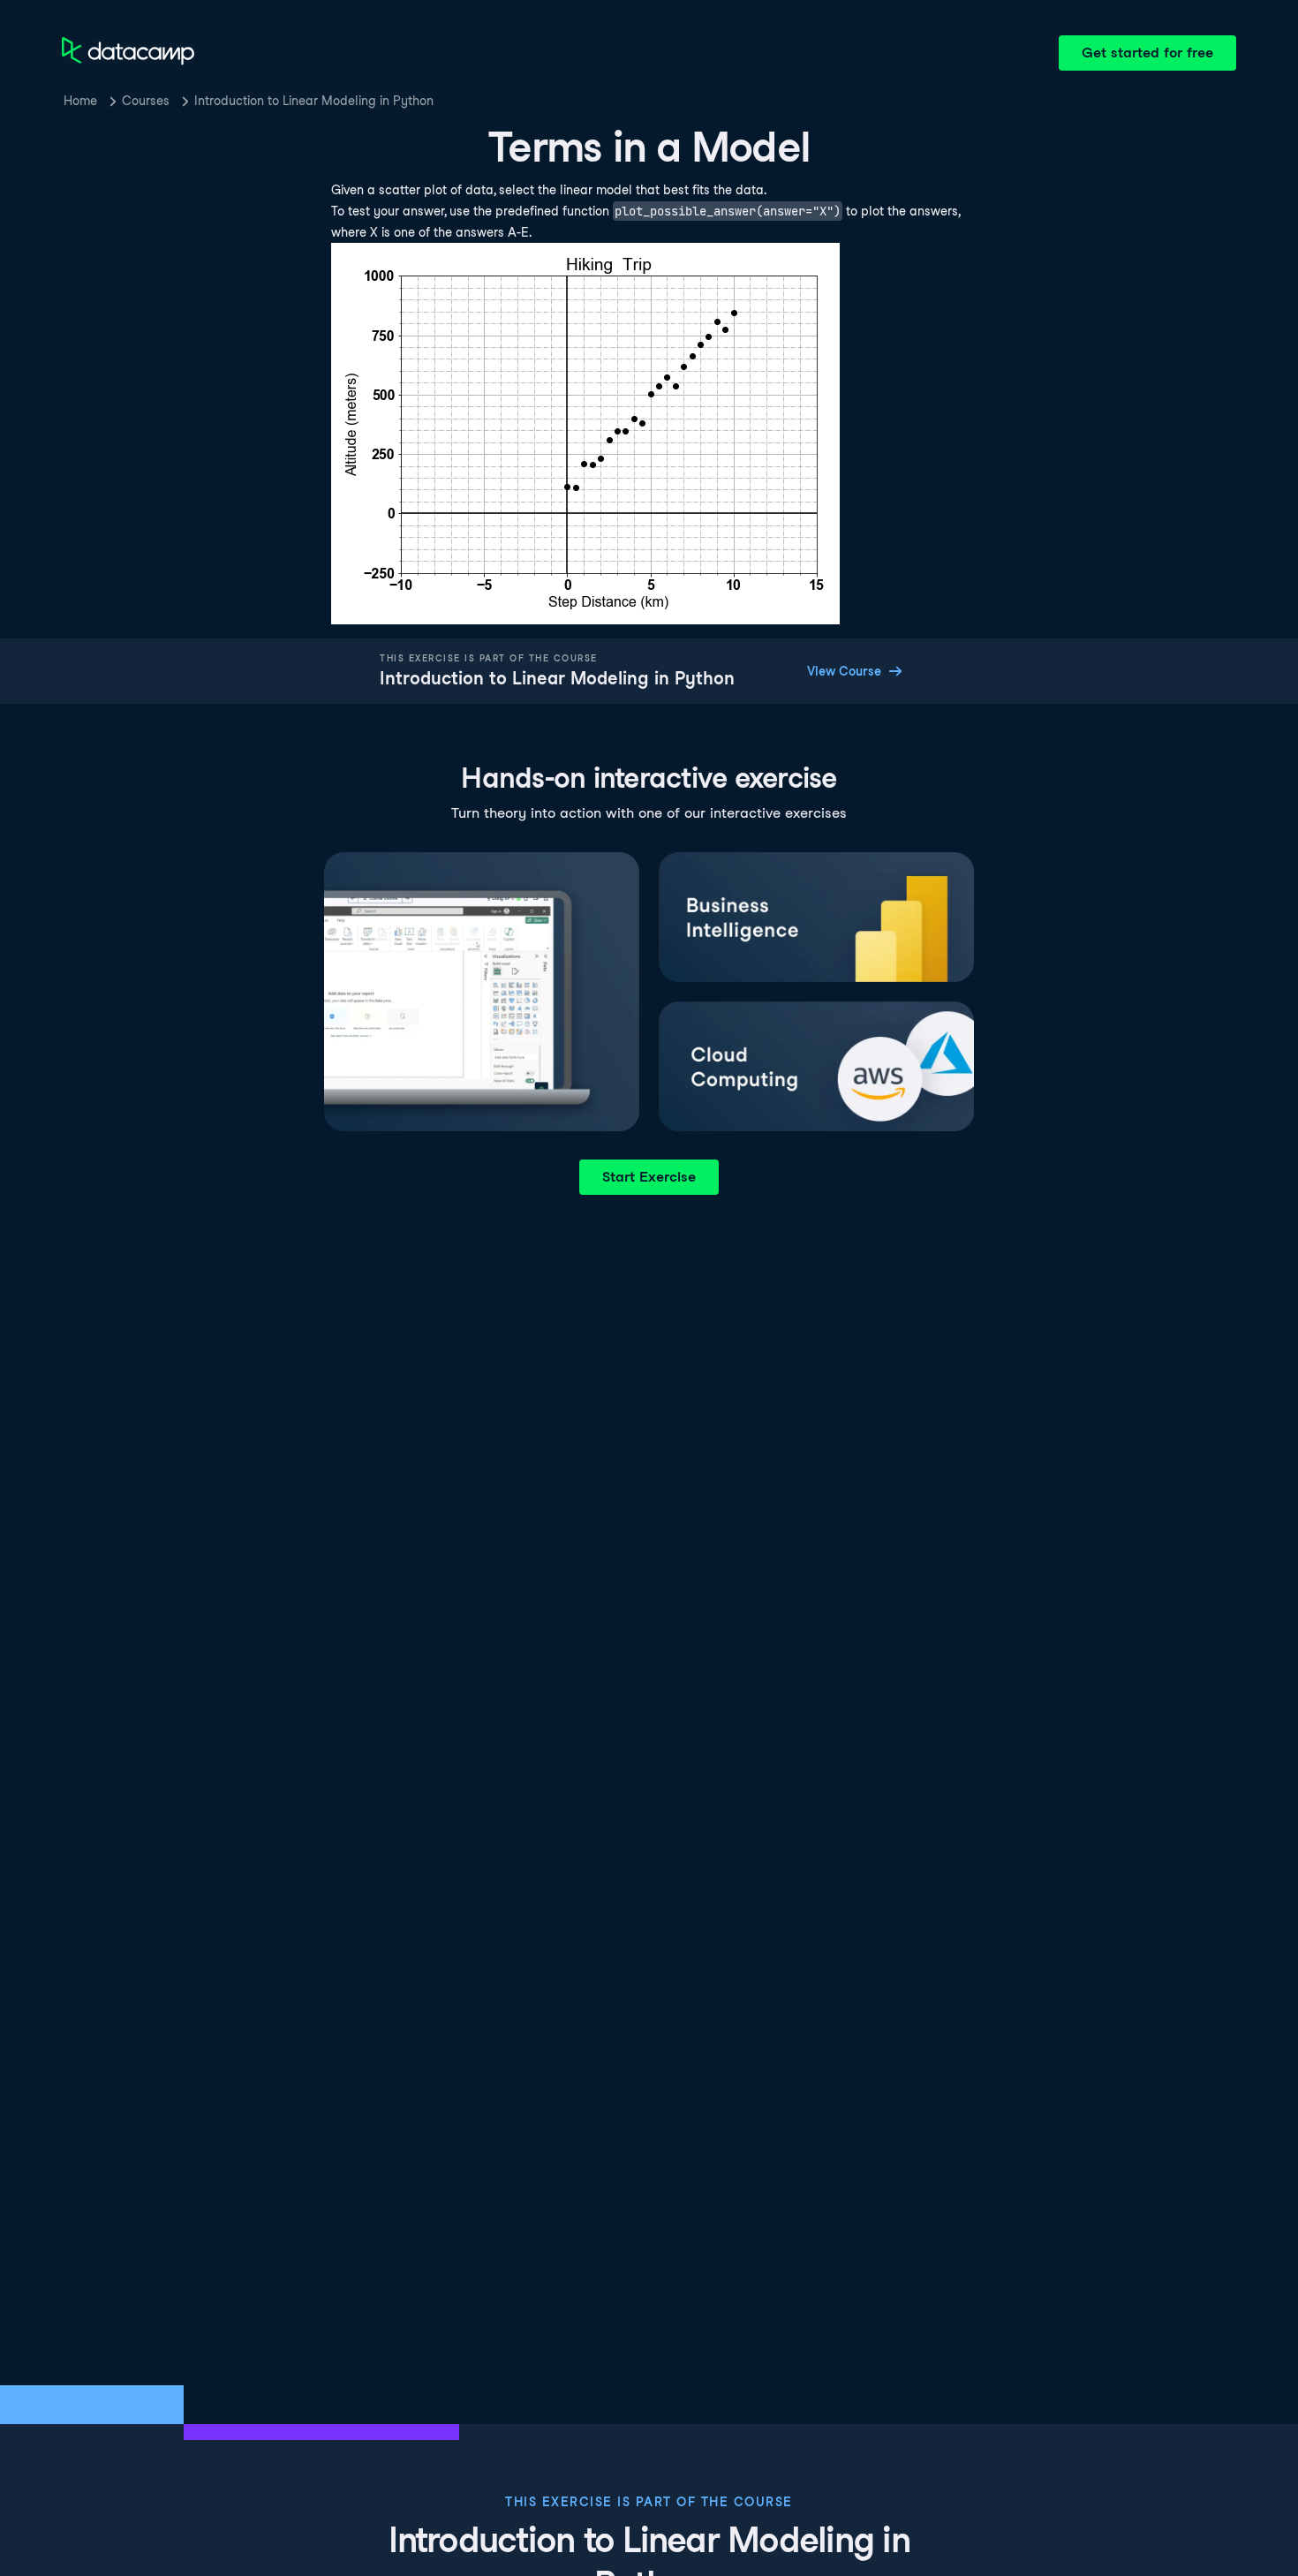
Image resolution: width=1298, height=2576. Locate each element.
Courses (146, 101)
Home (80, 101)
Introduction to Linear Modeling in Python (314, 101)
